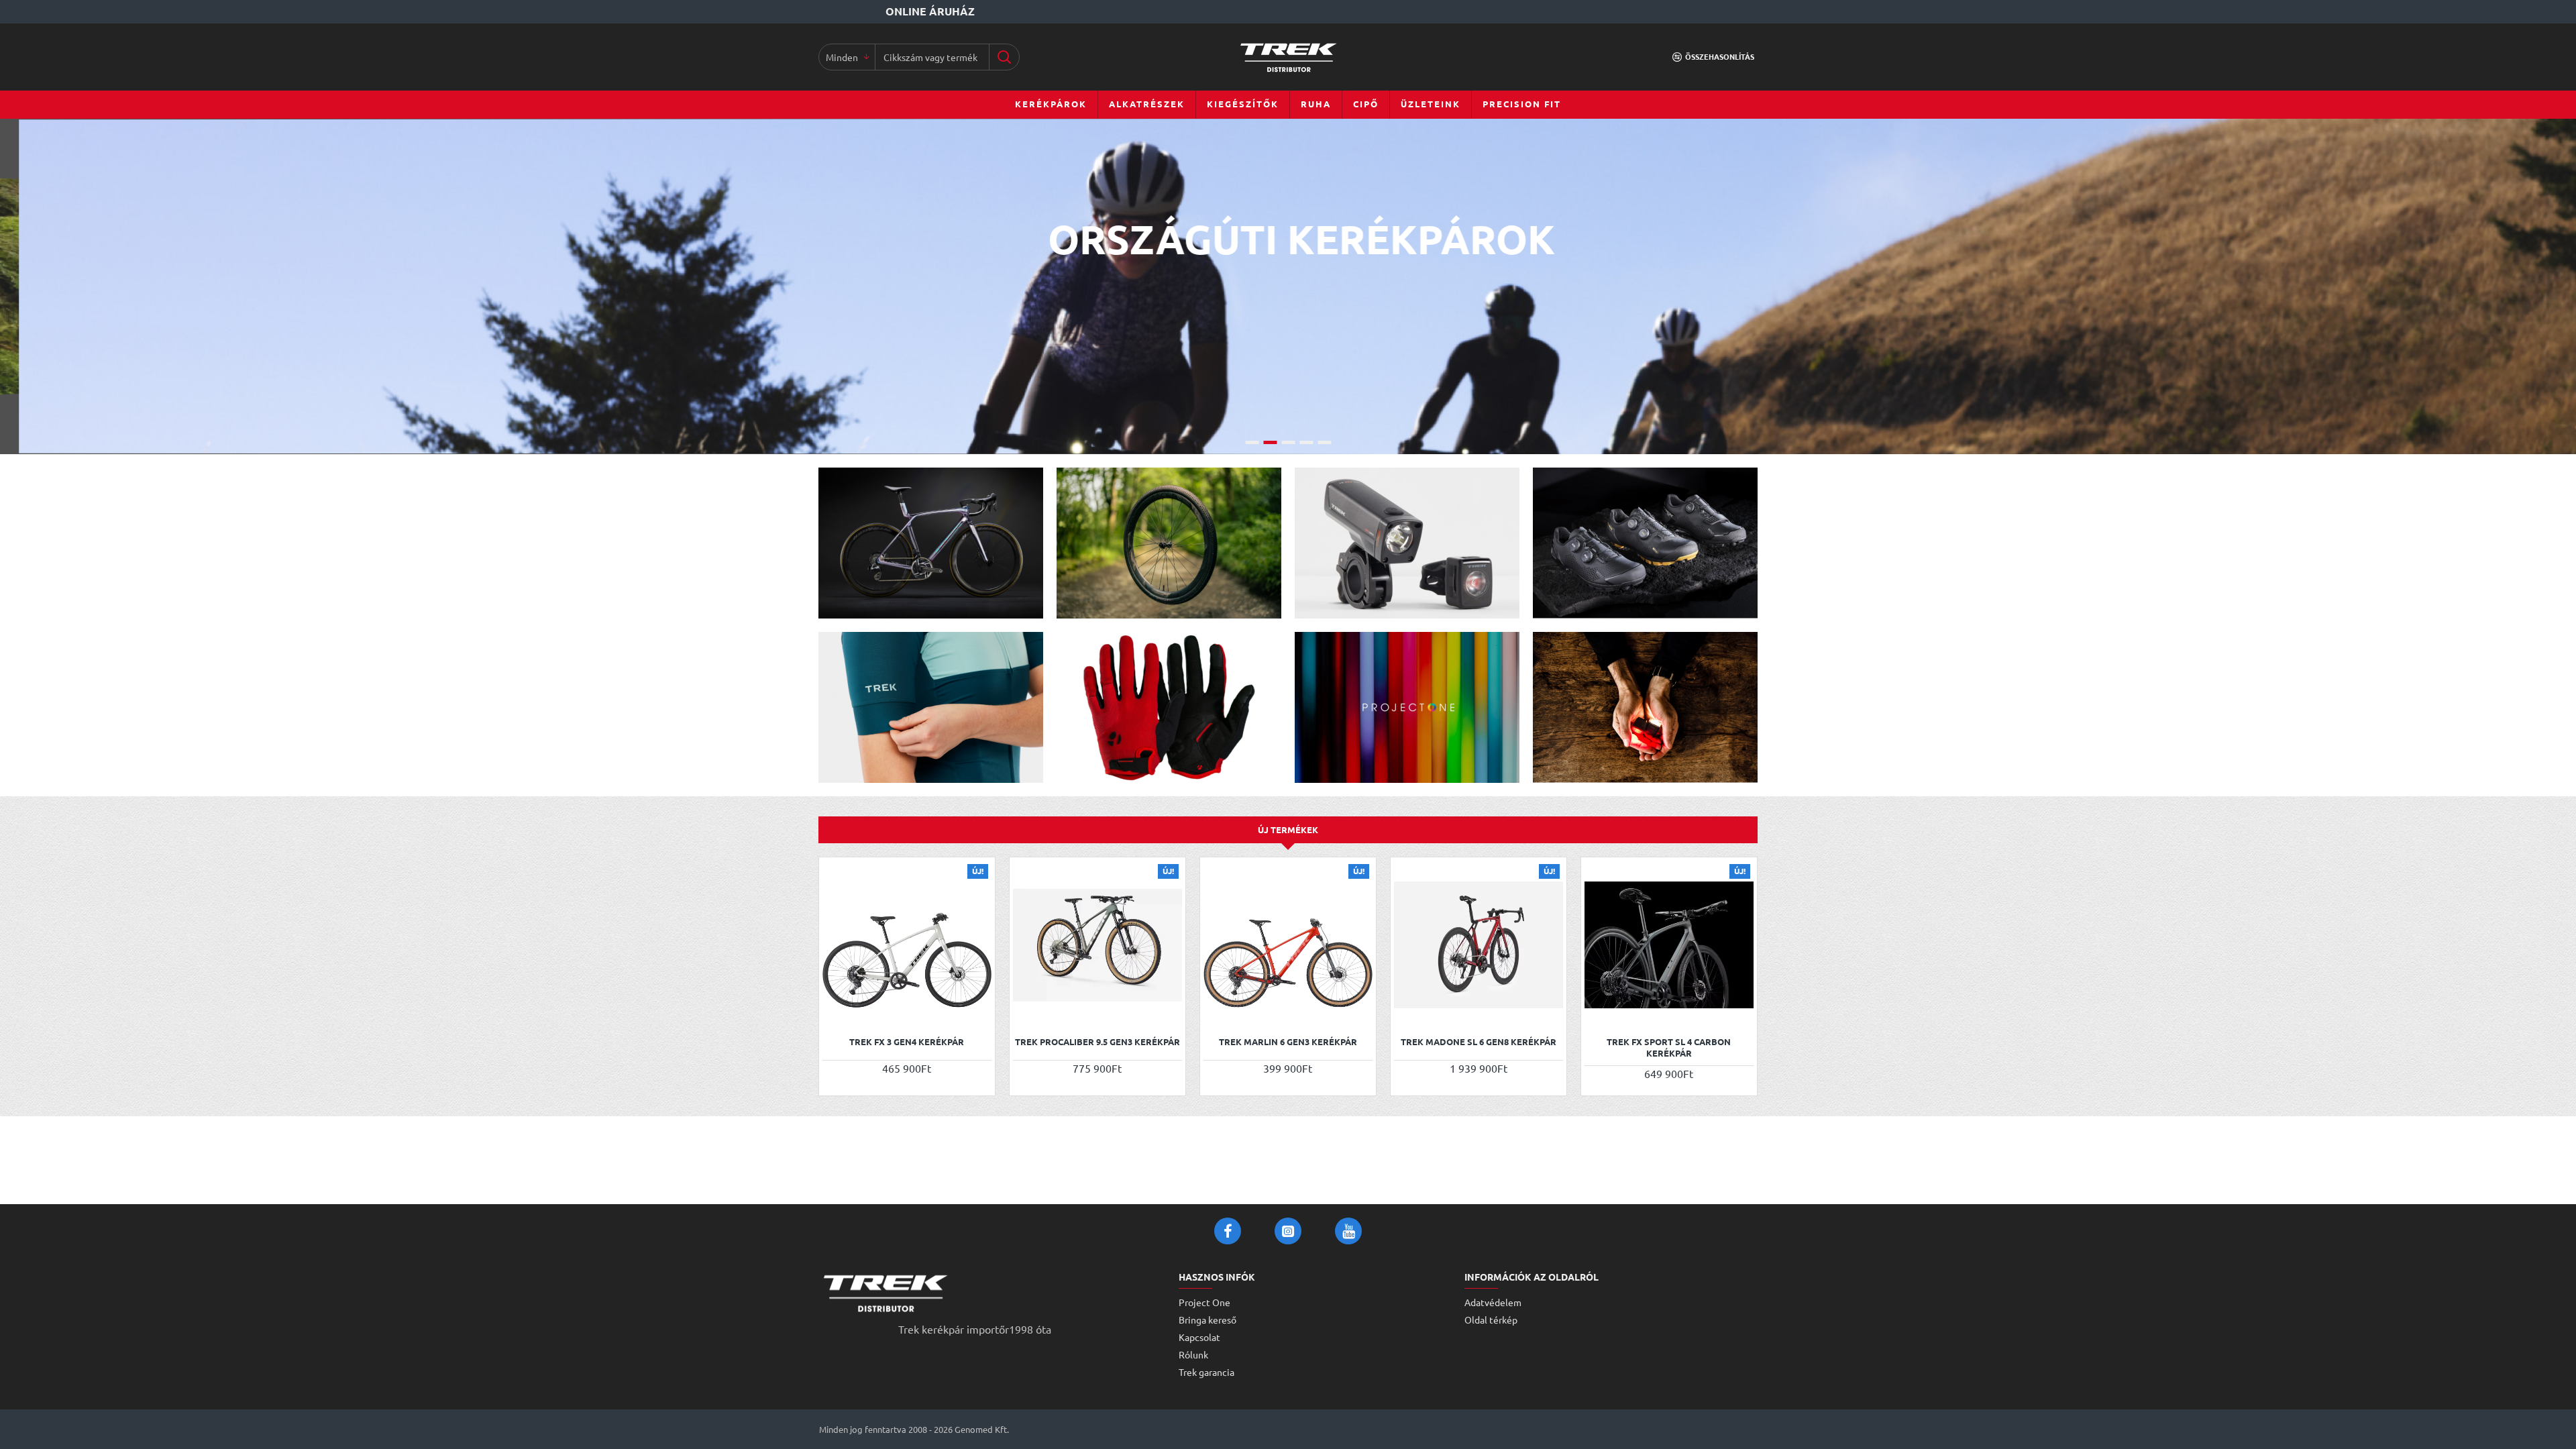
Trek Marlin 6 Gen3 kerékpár (1288, 1042)
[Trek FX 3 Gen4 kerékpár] (907, 945)
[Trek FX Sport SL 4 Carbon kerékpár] (1669, 945)
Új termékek (1288, 829)
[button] (834, 1011)
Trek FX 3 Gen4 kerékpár (907, 1042)
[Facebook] (1228, 1231)
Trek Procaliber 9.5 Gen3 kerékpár (1097, 1042)
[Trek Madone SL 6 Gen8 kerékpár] (1479, 945)
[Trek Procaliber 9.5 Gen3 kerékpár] (1097, 945)
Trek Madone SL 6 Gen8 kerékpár (1479, 1042)
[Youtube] (1348, 1231)
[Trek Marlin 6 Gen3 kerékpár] (1288, 945)
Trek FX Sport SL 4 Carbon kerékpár (1669, 1048)
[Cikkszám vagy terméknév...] (1004, 57)
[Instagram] (1288, 1231)
